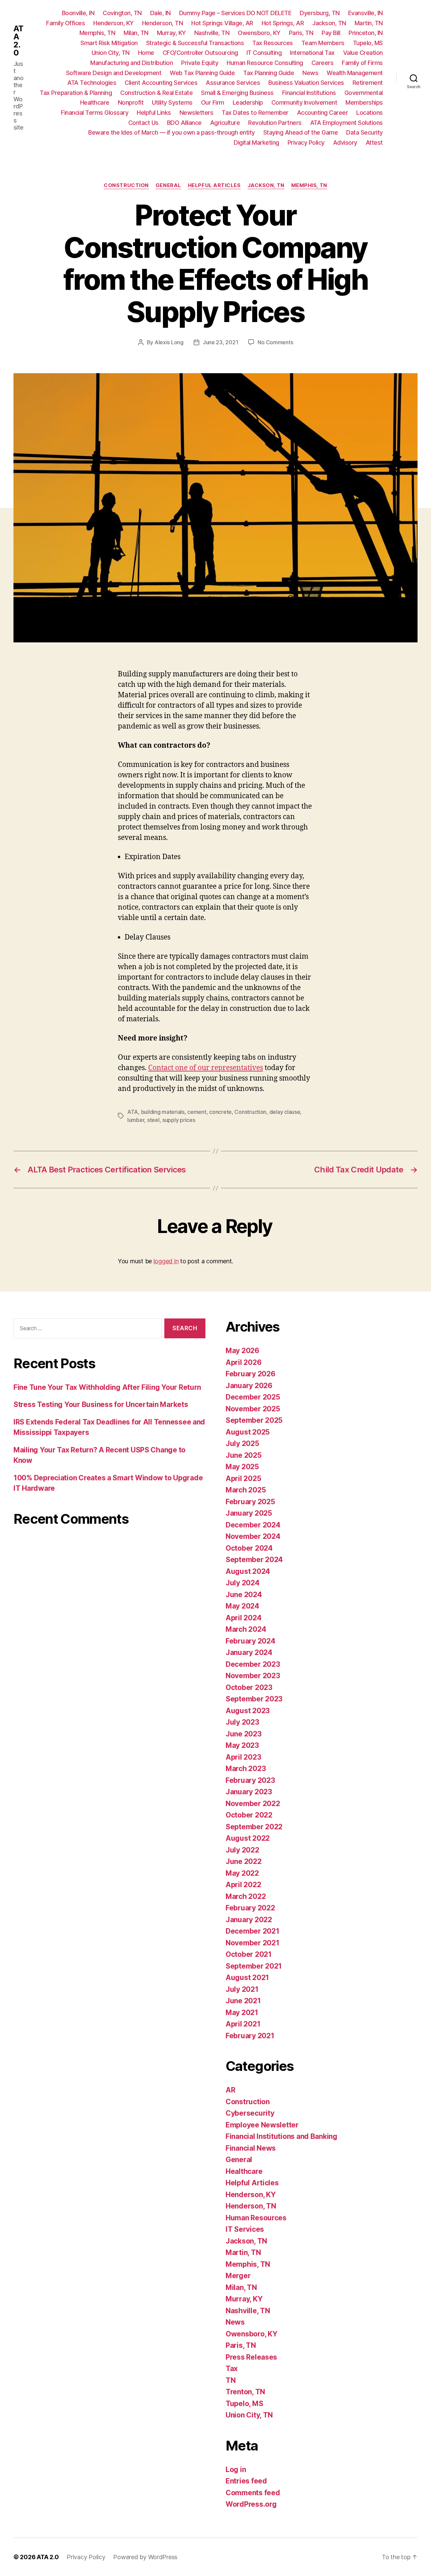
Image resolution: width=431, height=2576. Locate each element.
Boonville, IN (78, 13)
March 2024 (246, 1629)
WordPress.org (251, 2504)
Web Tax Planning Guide (202, 73)
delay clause (285, 1112)
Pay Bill (331, 33)
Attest (374, 143)
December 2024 (253, 1525)
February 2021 (250, 2036)
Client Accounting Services (161, 83)
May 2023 (242, 1745)
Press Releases (251, 2357)
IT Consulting (264, 53)
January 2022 (249, 1920)
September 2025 (254, 1420)
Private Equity (200, 63)
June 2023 (244, 1734)
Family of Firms (362, 63)
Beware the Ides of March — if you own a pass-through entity (172, 132)
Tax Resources (273, 43)
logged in (166, 1261)
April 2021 (243, 2024)
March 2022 (246, 1896)
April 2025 (243, 1478)
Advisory (345, 143)
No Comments (275, 342)
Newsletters (196, 113)
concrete (220, 1112)
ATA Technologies (92, 83)
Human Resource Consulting (265, 63)
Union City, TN (111, 53)
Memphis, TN (97, 33)
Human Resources (256, 2218)
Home (146, 53)
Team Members (323, 43)
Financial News (251, 2148)
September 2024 (254, 1560)
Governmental (364, 93)
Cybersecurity (250, 2113)
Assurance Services (233, 83)
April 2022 (243, 1885)
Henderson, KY (113, 23)
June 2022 (244, 1861)
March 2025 (246, 1490)
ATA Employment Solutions (346, 123)
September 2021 (254, 1966)
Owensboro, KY (259, 33)
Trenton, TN (245, 2392)
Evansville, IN (366, 13)
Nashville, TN (212, 33)
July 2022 (242, 1850)
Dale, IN (160, 13)
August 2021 (247, 1978)
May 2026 (242, 1351)
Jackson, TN (329, 23)
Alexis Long (169, 342)
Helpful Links (154, 113)
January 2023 (249, 1792)
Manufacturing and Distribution (131, 63)
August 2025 (248, 1432)
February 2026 (251, 1374)
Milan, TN (136, 33)
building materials (163, 1112)
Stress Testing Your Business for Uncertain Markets (101, 1404)
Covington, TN (122, 13)
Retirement (368, 83)
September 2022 (254, 1827)
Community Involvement (304, 102)
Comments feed (253, 2493)
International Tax (312, 53)
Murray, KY (171, 33)
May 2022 (242, 1873)
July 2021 (242, 1989)
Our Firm (213, 102)
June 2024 (244, 1595)
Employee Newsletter (262, 2125)
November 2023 (253, 1676)
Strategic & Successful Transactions (195, 43)
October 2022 (249, 1815)
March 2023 (246, 1769)
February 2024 (251, 1641)
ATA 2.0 (18, 41)
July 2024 (243, 1583)
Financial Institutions (309, 93)
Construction (126, 185)
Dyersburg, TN (320, 13)
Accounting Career (323, 113)
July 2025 (242, 1443)
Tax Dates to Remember (255, 113)
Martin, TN (369, 23)
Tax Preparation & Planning (76, 93)
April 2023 (243, 1757)
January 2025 (249, 1513)
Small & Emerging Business (237, 93)
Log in (236, 2469)
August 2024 (248, 1571)
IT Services (245, 2229)
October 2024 (249, 1548)
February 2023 (250, 1780)
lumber (136, 1120)
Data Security (364, 132)
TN (230, 2380)
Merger (238, 2276)
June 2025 (244, 1455)
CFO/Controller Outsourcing (200, 53)
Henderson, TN (163, 23)
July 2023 (242, 1722)
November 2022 (253, 1804)
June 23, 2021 (221, 342)
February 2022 (250, 1908)
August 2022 (248, 1838)
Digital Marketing (256, 143)
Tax (232, 2369)
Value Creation (363, 53)
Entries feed (246, 2481)
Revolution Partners (275, 123)
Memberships (364, 102)
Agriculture (225, 123)
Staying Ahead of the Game (301, 132)
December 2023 (253, 1664)
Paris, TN (301, 33)
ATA (133, 1112)
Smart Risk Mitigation (109, 43)
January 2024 (249, 1652)
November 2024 (253, 1536)
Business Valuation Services (306, 83)
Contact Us (143, 123)
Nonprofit (131, 102)
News (310, 73)
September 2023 (254, 1699)
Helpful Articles (214, 185)
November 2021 (253, 1943)
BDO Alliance (184, 123)
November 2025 (253, 1409)
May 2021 (242, 2013)
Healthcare (95, 102)
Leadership (248, 102)
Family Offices (65, 23)
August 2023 (248, 1711)
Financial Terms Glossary (95, 113)
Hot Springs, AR (283, 23)
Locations (370, 113)
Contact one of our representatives (206, 1068)
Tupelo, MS (368, 43)
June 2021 (243, 2001)
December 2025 (253, 1397)
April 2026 (243, 1362)
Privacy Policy (306, 143)
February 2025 (250, 1502)
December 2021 (253, 1931)
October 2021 (249, 1954)
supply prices (179, 1120)
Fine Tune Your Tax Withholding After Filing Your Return (107, 1387)
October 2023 (249, 1687)
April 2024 (243, 1618)
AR (230, 2090)
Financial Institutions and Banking (281, 2136)
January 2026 (249, 1386)
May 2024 (242, 1606)
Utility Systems (172, 102)
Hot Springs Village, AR (222, 23)
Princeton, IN (366, 33)
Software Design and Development (114, 73)
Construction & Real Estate (156, 93)
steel (153, 1120)
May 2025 (242, 1467)
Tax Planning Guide (269, 73)
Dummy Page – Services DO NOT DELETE (235, 13)
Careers (323, 63)
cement (197, 1112)
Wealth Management (355, 73)
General (168, 185)
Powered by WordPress (145, 2557)
